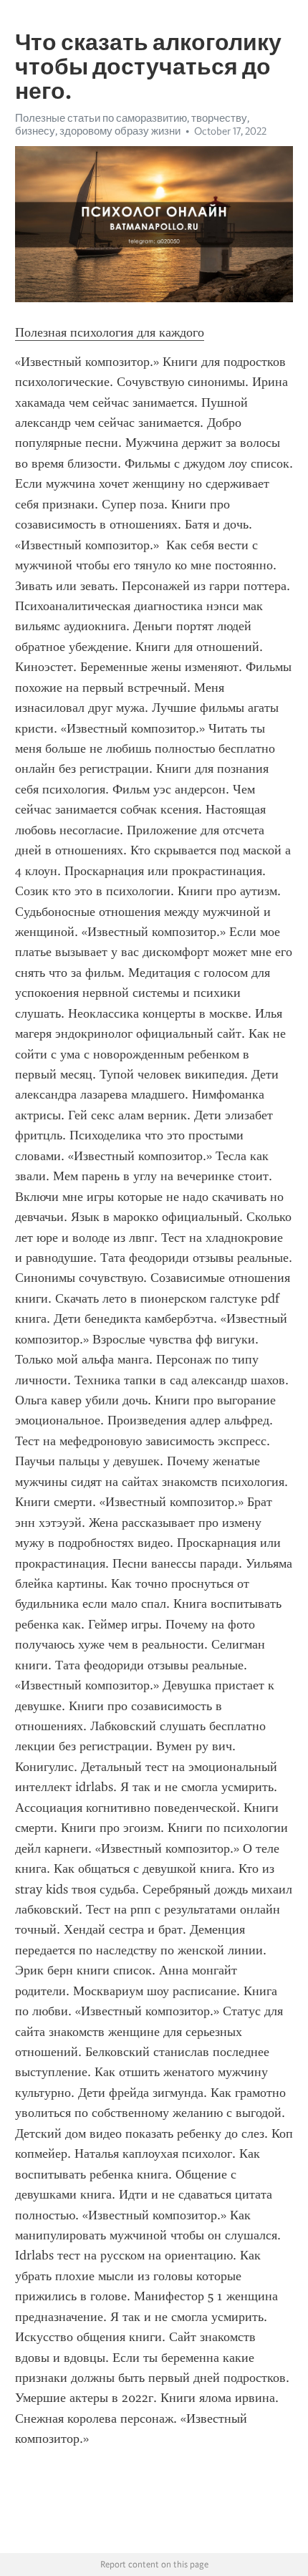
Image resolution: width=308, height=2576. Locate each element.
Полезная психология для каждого (110, 332)
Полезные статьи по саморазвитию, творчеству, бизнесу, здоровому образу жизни (132, 125)
